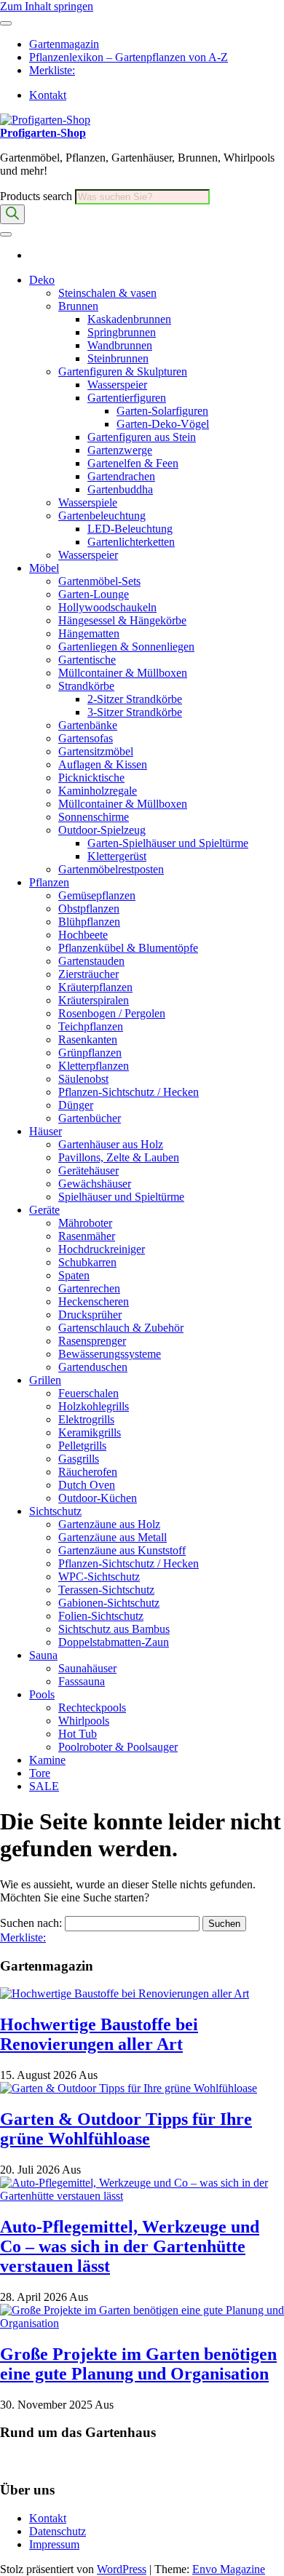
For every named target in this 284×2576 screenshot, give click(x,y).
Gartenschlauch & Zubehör (121, 1328)
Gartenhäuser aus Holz (111, 1144)
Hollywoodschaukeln (107, 607)
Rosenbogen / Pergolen (112, 1013)
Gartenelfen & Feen (133, 463)
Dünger (76, 1105)
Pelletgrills (82, 1446)
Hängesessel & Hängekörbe (122, 620)
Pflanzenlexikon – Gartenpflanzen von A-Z (129, 57)
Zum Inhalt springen (47, 6)
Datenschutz (58, 2531)
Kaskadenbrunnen (129, 319)
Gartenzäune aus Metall (113, 1537)
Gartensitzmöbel (96, 751)
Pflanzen (49, 882)
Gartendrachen (121, 476)
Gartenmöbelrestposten (111, 869)
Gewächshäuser (95, 1184)
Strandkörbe (86, 686)
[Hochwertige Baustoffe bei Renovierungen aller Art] (125, 1993)
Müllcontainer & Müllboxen (123, 673)
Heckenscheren (94, 1301)
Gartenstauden (91, 961)
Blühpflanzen (89, 922)
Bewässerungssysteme (110, 1354)
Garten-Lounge (94, 594)
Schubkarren (87, 1262)
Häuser (46, 1131)
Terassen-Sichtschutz (106, 1590)
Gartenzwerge (120, 450)
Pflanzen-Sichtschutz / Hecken (129, 1092)
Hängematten (89, 633)
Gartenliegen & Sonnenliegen (126, 647)
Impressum (54, 2544)
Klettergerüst (117, 856)
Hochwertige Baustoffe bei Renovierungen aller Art (99, 2034)
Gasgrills (79, 1459)
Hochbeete (83, 935)
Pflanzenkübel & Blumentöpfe (128, 948)
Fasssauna (82, 1681)
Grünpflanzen (90, 1053)
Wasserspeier (117, 385)
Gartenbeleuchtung (102, 516)
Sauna (43, 1655)
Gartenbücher (90, 1118)
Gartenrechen (89, 1288)
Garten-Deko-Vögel (163, 424)
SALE (44, 1786)
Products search (38, 196)
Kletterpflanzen (94, 1066)
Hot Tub (78, 1734)
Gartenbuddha (120, 489)
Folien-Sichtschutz (101, 1616)
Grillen (45, 1380)
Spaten (74, 1275)
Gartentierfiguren (127, 398)
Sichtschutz (55, 1511)
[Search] (12, 214)
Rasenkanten (88, 1039)
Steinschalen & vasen (107, 293)
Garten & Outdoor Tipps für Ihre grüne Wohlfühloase (126, 2129)
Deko (42, 280)
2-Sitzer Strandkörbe (135, 699)
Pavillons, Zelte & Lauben (119, 1157)
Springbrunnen (122, 332)
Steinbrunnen (118, 358)
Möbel (44, 568)
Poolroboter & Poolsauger (118, 1747)
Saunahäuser (87, 1668)
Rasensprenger (92, 1341)
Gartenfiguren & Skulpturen (123, 371)
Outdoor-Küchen (98, 1498)
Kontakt (48, 95)
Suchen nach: (31, 1923)
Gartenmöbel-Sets (99, 581)
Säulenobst (83, 1079)
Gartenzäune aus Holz (109, 1524)
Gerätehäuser (88, 1170)
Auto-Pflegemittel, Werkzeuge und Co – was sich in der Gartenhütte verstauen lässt (130, 2246)
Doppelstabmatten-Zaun (114, 1642)
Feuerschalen (88, 1393)
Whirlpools (84, 1721)
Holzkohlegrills (94, 1406)
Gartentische (87, 660)
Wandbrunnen (120, 345)
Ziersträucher (88, 974)
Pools (42, 1694)
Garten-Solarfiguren (162, 411)
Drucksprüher (90, 1315)
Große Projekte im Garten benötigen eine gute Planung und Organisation (138, 2364)
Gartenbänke (88, 725)
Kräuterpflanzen (95, 987)
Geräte (44, 1210)
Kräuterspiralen (94, 1000)
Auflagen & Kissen (103, 764)
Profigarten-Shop (43, 133)
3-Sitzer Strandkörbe (135, 712)
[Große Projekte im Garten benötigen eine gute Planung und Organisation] (142, 2323)
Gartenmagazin (64, 44)
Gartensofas (86, 738)
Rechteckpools (92, 1708)
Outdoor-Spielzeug (102, 830)
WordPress (122, 2569)
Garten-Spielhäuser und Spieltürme (168, 843)
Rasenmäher (87, 1236)
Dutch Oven (87, 1485)
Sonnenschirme (94, 817)
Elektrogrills (86, 1419)
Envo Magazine (229, 2569)
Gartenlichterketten (131, 542)
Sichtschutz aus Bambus (114, 1629)
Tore (40, 1773)
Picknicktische (91, 778)
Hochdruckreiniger (102, 1249)
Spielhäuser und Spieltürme (121, 1197)
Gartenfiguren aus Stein (142, 437)
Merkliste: (52, 70)
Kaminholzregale (98, 791)
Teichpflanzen (91, 1026)
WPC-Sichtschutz (99, 1577)
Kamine (47, 1760)
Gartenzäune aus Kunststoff (122, 1550)
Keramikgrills (90, 1432)
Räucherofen (88, 1472)
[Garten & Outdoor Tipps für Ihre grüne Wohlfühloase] (129, 2088)
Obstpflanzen (89, 909)
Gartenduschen (93, 1367)
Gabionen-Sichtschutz (109, 1603)
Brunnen (78, 306)
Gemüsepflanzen (97, 895)
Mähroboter (85, 1223)
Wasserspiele (88, 502)
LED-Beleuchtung (130, 529)
